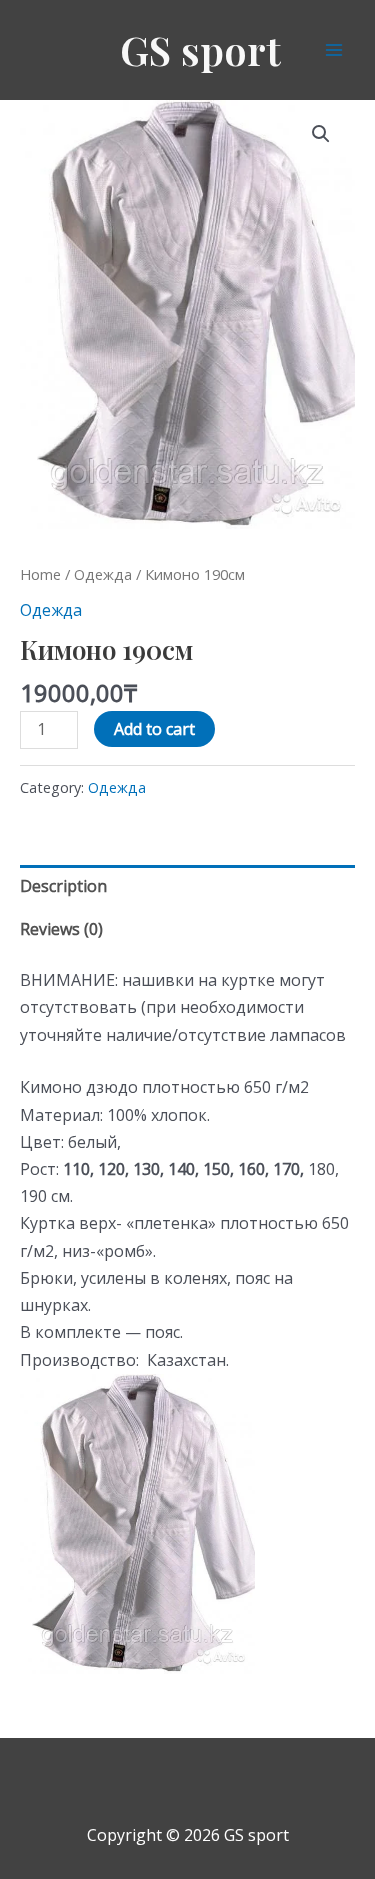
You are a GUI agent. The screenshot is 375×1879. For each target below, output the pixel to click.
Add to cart (154, 729)
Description (63, 886)
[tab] (187, 886)
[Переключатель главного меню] (334, 50)
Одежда (103, 574)
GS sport (200, 49)
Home (40, 574)
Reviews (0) (61, 929)
